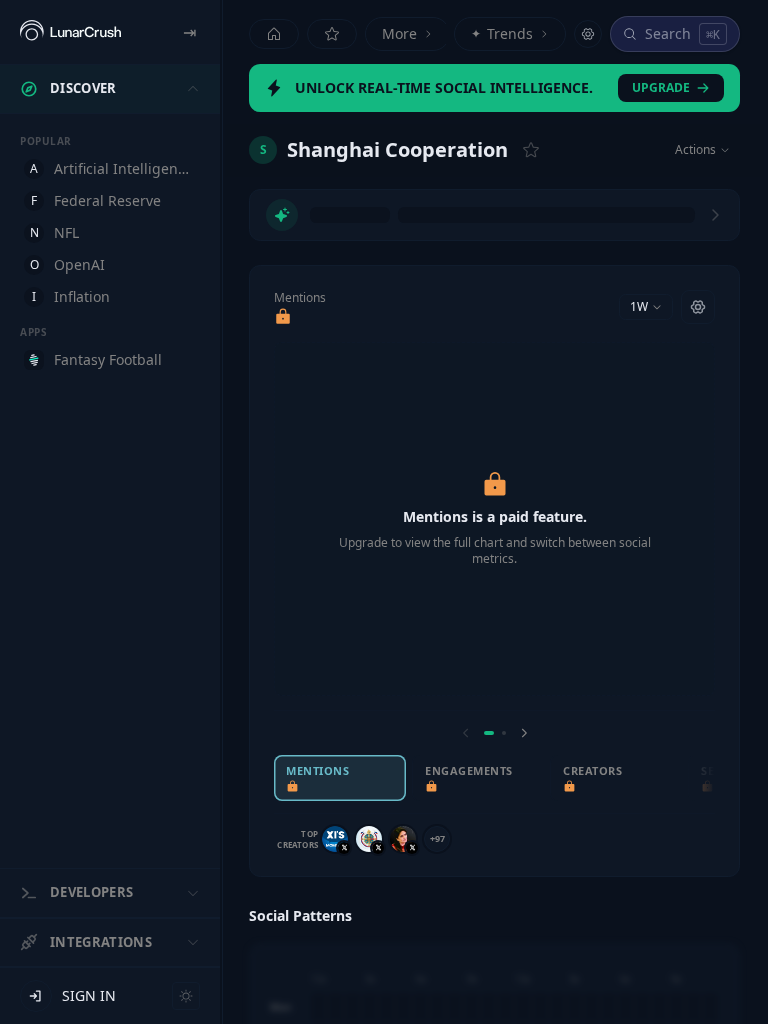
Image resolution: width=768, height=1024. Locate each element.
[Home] (274, 34)
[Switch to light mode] (186, 996)
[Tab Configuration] (588, 34)
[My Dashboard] (332, 34)
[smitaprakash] (403, 839)
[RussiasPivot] (369, 839)
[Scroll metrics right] (524, 733)
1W (639, 306)
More (399, 33)
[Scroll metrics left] (466, 733)
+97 (437, 838)
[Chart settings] (698, 307)
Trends (502, 33)
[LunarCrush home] (70, 32)
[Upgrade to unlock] (283, 317)
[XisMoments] (335, 839)
